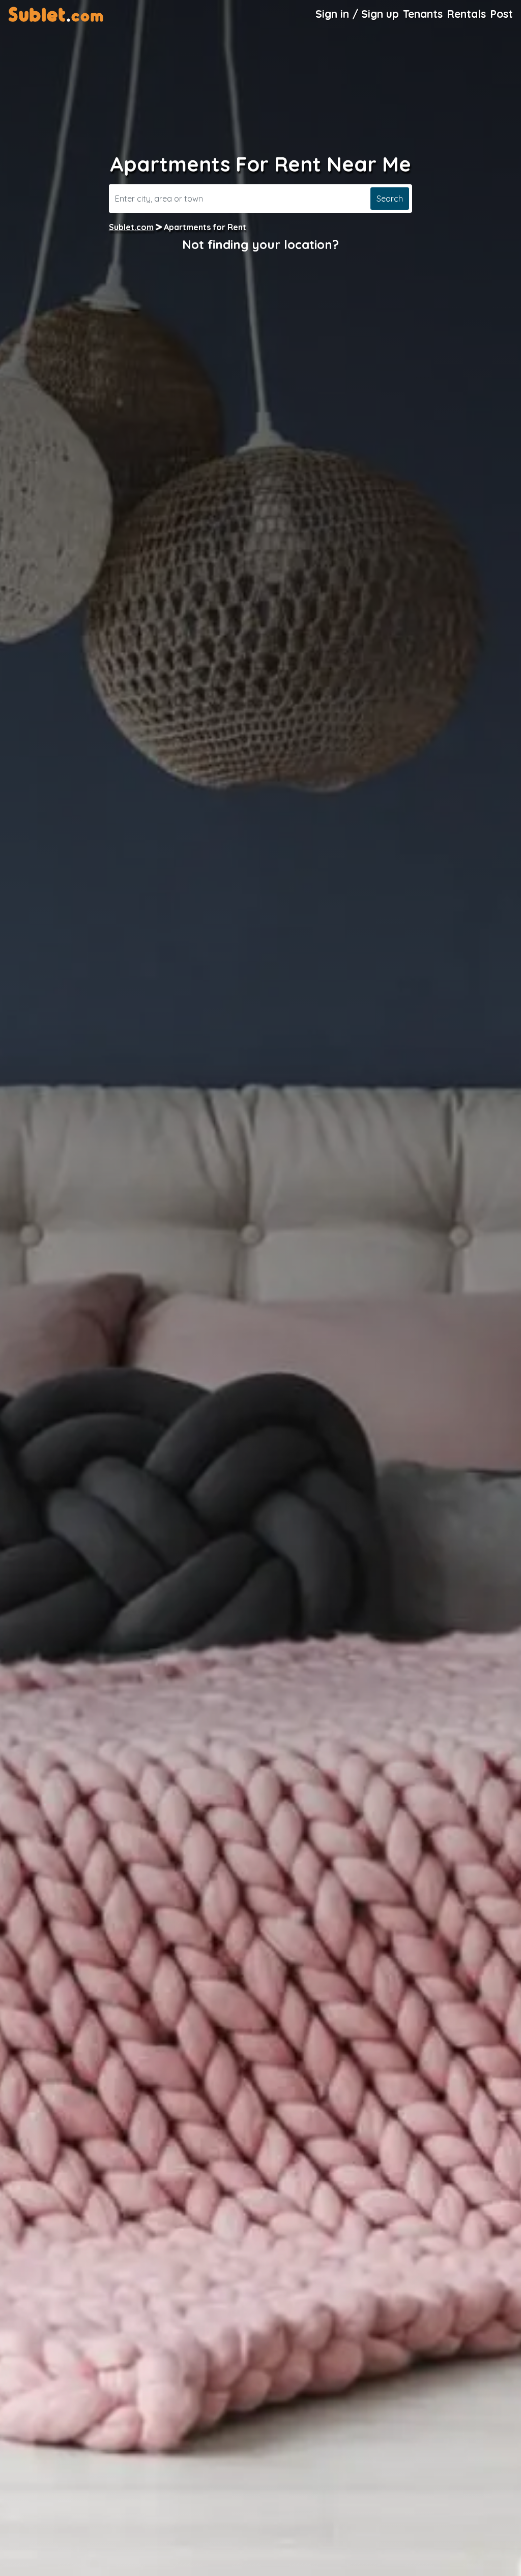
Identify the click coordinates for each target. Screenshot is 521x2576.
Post (501, 14)
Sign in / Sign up (357, 14)
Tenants (423, 14)
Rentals (466, 14)
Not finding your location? (260, 244)
